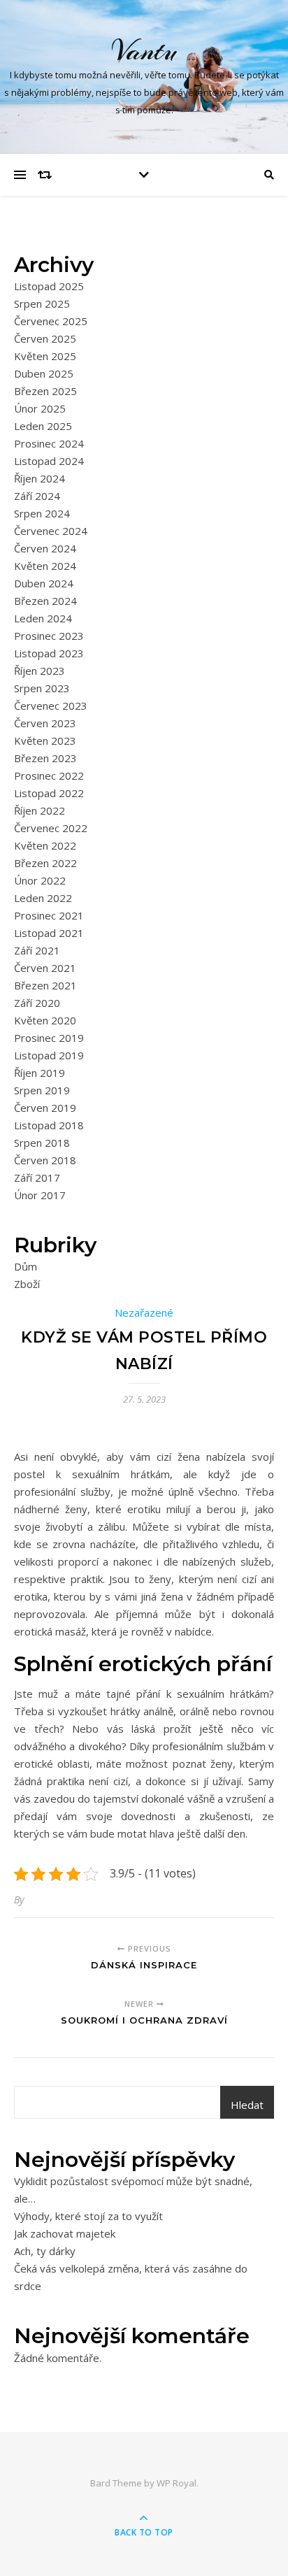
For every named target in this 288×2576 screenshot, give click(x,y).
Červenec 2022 (51, 828)
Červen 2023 (45, 723)
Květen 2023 (45, 740)
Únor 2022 (40, 880)
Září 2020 (37, 1003)
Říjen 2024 (39, 478)
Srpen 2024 (42, 513)
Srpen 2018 (42, 1143)
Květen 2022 (45, 845)
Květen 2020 (45, 1020)
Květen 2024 (45, 566)
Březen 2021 (45, 985)
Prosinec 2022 (49, 775)
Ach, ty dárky (45, 2251)
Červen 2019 (45, 1108)
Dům (26, 1266)
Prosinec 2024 (49, 443)
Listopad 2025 (49, 286)
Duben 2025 (44, 373)
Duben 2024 (44, 583)
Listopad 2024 (49, 461)
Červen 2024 (45, 548)
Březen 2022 (45, 863)
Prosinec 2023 (49, 636)
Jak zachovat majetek (65, 2233)
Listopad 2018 (49, 1125)
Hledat (247, 2105)
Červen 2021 (45, 968)
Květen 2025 (45, 356)
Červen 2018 (45, 1160)
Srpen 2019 (42, 1090)
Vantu (144, 51)
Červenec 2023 (51, 706)
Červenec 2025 (51, 321)
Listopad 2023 (49, 653)
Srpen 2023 (42, 688)
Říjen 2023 (39, 671)
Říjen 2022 (39, 810)
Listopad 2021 (49, 933)
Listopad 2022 (49, 793)
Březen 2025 (45, 391)
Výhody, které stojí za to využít (88, 2216)
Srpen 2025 (42, 303)
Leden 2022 (43, 898)
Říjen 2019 (39, 1073)
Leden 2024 (43, 618)
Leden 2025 (43, 426)
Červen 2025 (45, 338)
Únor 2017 (40, 1195)
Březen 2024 (45, 601)
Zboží (27, 1284)
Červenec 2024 (51, 531)
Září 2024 (37, 496)
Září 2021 (37, 950)
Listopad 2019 (49, 1055)
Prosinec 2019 (49, 1038)
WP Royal (177, 2483)
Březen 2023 (45, 758)
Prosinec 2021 (49, 915)
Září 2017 (37, 1178)
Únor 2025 (40, 408)
